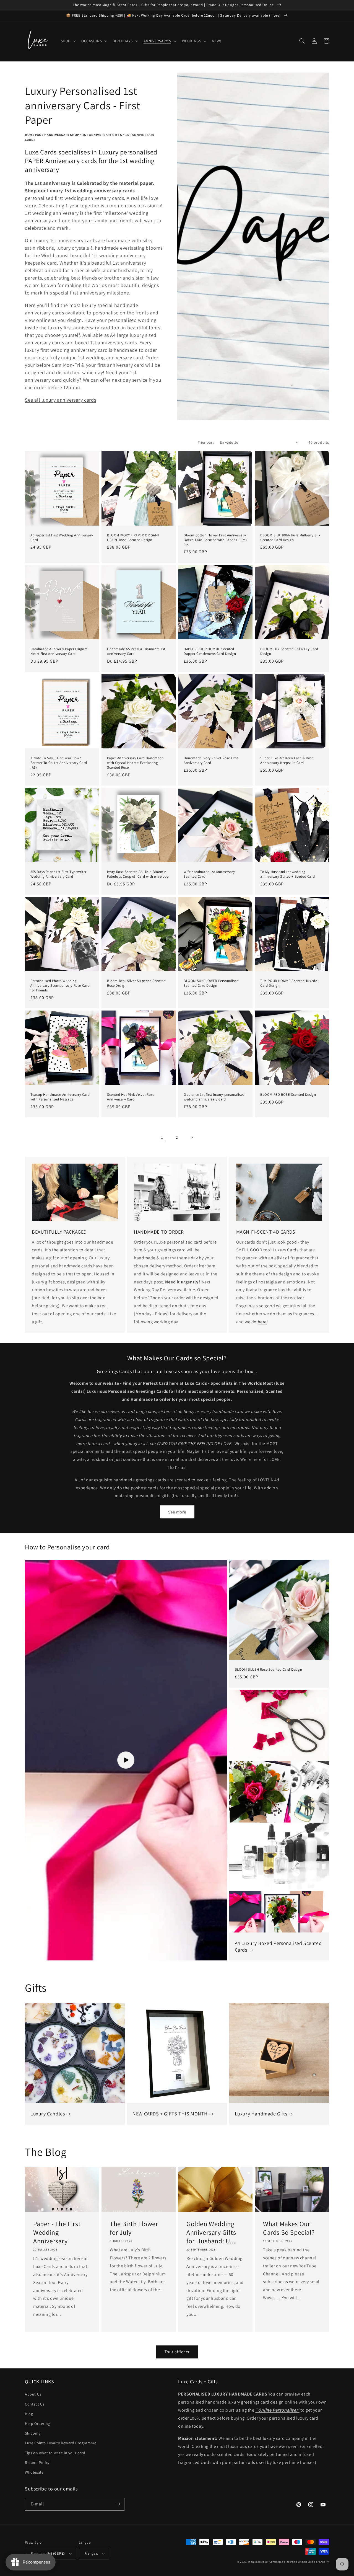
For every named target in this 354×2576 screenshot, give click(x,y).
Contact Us (35, 2404)
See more (177, 1512)
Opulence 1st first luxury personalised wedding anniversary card (214, 1097)
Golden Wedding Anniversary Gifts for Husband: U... (211, 2232)
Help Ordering (37, 2423)
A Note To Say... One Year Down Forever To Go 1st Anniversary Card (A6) (59, 763)
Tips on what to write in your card (55, 2453)
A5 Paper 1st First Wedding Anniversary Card (62, 538)
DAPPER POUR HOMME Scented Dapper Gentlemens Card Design (210, 651)
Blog (29, 2414)
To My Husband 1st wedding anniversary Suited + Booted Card (287, 874)
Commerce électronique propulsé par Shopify (299, 2562)
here (262, 1322)
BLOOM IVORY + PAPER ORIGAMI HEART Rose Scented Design (133, 538)
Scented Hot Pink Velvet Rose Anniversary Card (131, 1097)
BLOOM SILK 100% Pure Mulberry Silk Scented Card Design (290, 538)
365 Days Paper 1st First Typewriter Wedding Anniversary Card (58, 874)
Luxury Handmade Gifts (261, 2114)
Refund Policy (37, 2463)
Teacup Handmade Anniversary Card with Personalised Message (60, 1097)
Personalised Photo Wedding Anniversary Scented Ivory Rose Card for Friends (60, 986)
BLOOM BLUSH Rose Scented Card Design (269, 1670)
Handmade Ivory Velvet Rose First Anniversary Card (211, 760)
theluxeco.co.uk (258, 2562)
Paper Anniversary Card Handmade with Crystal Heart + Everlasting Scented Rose (135, 763)
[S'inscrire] (118, 2504)
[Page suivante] (192, 1137)
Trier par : (206, 442)
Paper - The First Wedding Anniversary (57, 2232)
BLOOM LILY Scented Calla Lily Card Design (289, 651)
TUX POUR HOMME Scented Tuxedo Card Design (289, 983)
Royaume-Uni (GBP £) (48, 2553)
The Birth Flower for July (134, 2228)
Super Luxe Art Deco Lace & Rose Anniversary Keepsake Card (287, 760)
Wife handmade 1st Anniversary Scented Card (209, 874)
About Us (33, 2394)
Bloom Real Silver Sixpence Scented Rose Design (136, 983)
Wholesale (34, 2472)
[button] (68, 41)
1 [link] (162, 1137)
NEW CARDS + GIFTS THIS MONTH (170, 2114)
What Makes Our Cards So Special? (289, 2228)
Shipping (33, 2433)
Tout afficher (177, 2352)
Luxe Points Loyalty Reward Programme (61, 2443)
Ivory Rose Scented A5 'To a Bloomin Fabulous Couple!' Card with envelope (138, 874)
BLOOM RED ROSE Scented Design (288, 1095)
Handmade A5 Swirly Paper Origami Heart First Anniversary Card (59, 651)
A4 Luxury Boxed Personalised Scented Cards (278, 1946)
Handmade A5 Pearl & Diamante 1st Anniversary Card (136, 651)
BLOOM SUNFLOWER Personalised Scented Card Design (211, 983)
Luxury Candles (48, 2114)
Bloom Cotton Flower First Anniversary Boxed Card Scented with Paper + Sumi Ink (215, 540)
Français (91, 2553)
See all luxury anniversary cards (60, 400)
